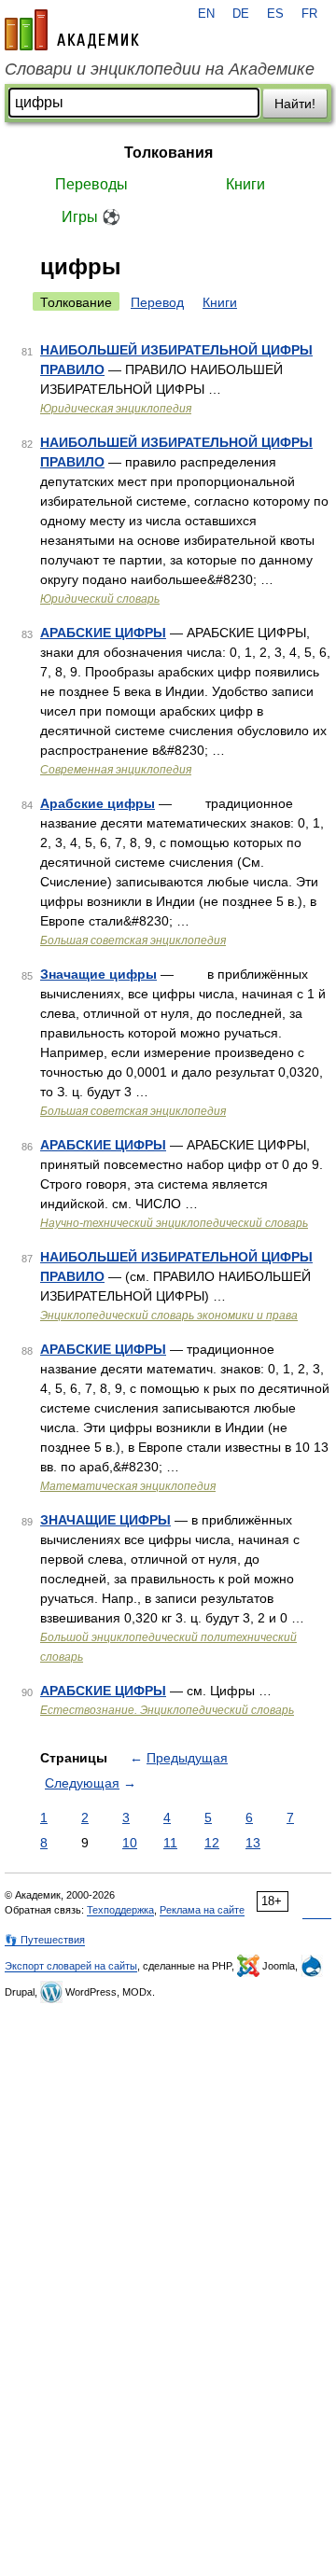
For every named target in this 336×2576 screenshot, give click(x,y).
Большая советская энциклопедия (133, 940)
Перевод (157, 302)
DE (241, 14)
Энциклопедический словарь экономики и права (169, 1316)
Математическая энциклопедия (128, 1486)
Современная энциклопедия (116, 770)
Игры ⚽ (91, 217)
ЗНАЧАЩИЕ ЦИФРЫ (105, 1520)
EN (206, 14)
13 (253, 1843)
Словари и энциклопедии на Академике (160, 69)
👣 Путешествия (45, 1940)
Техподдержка (120, 1910)
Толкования (168, 153)
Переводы (91, 184)
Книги (245, 184)
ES (275, 14)
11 (170, 1843)
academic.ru (72, 30)
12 (212, 1843)
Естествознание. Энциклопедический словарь (167, 1710)
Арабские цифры (98, 803)
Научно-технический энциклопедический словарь (174, 1223)
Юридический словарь (100, 599)
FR (309, 14)
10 (130, 1843)
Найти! (295, 104)
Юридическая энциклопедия (116, 409)
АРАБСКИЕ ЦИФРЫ (103, 633)
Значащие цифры (98, 974)
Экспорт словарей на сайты (71, 1966)
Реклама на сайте (202, 1910)
